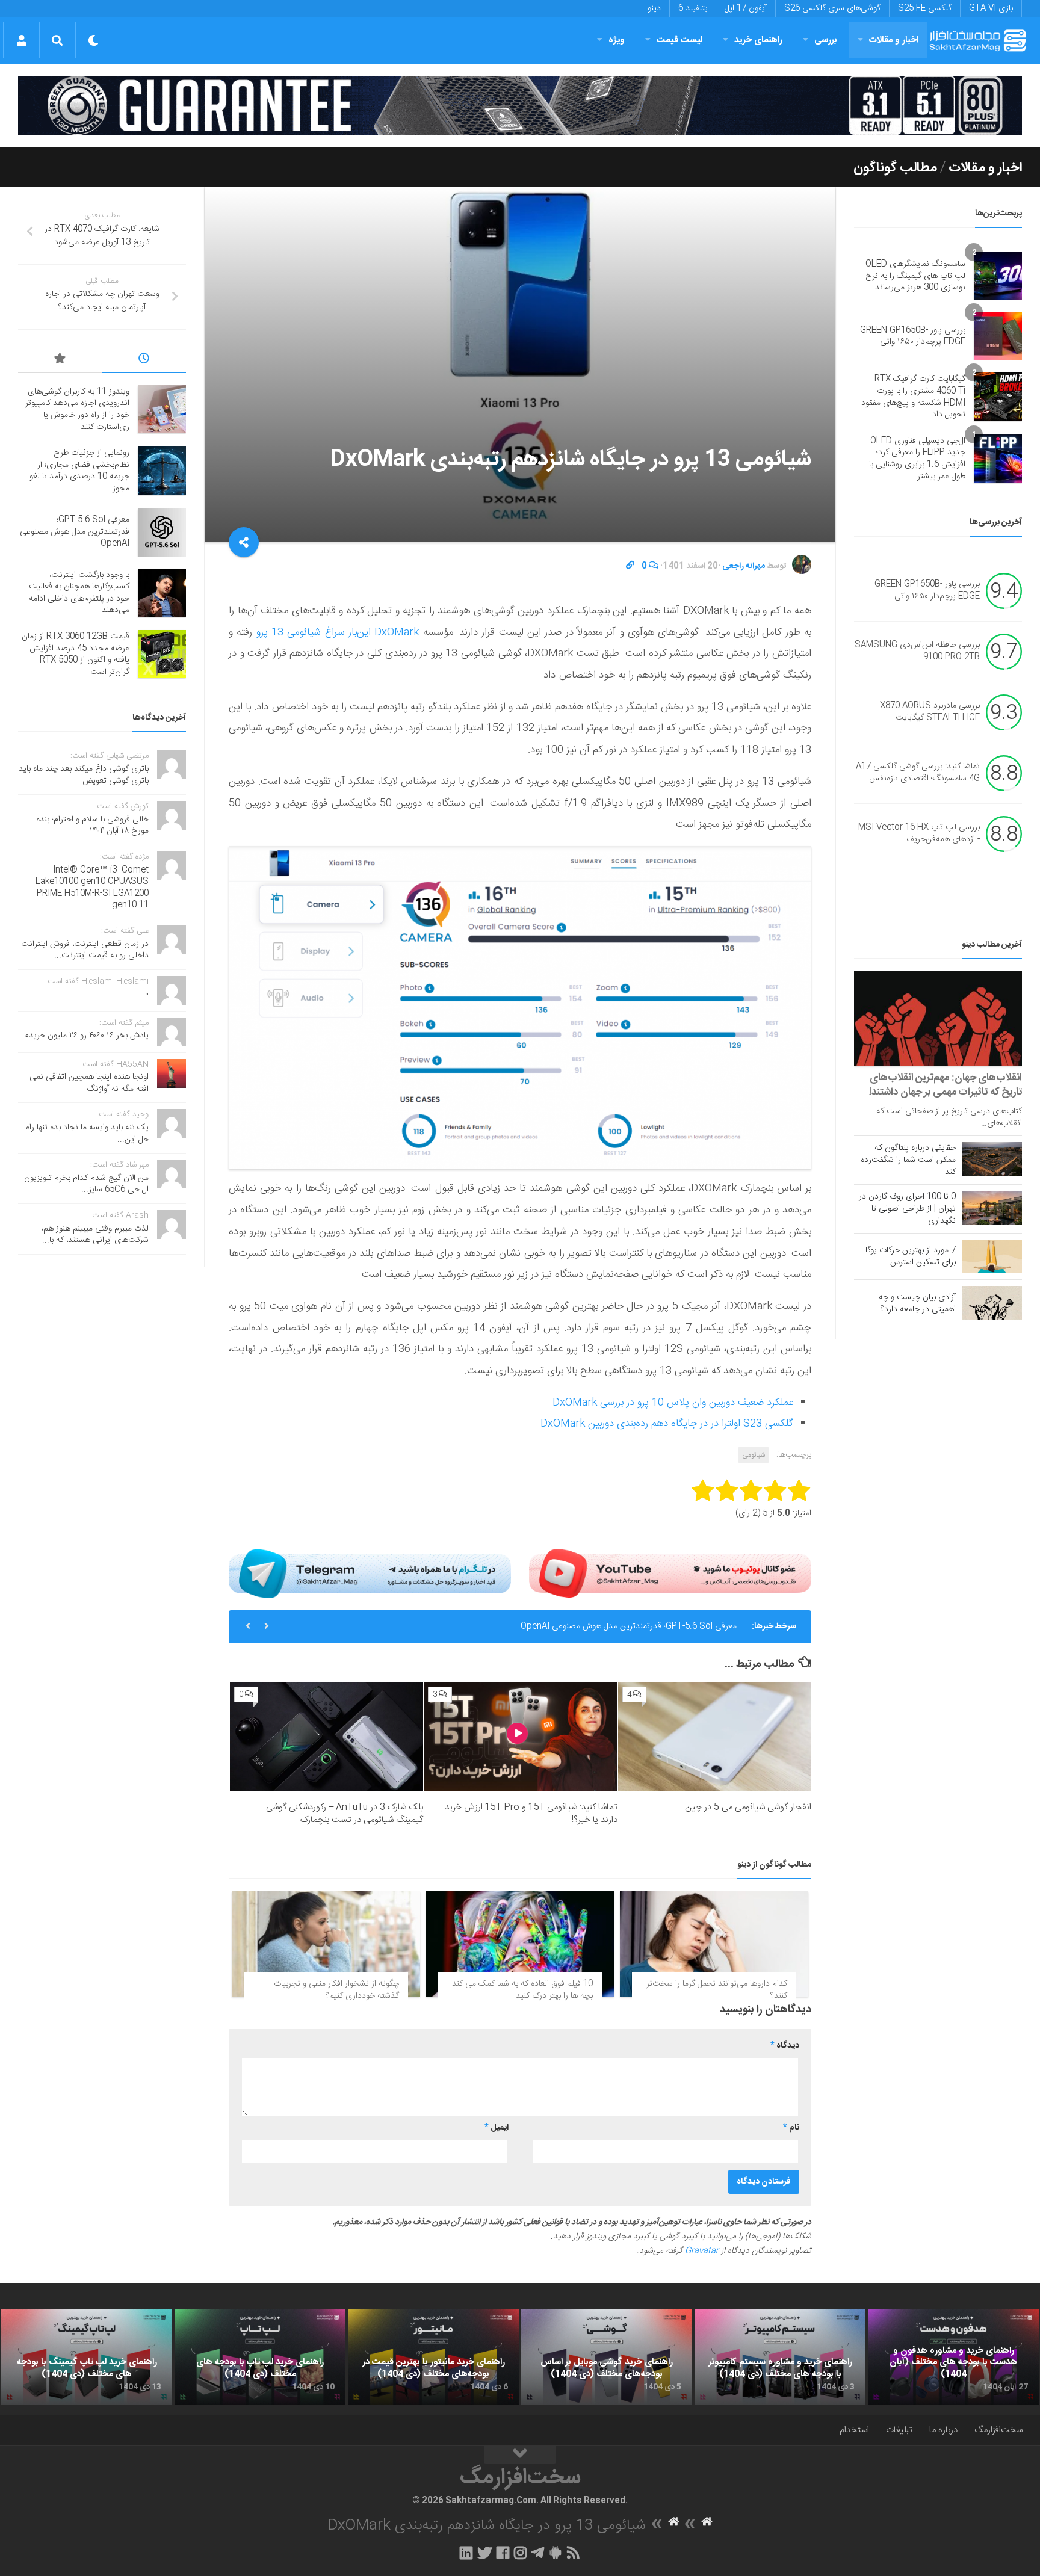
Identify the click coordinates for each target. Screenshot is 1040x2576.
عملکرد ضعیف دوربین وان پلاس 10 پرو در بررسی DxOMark (673, 1403)
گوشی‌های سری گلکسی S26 (832, 8)
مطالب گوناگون (895, 168)
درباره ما (943, 2430)
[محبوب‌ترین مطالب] (60, 360)
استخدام (854, 2430)
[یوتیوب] (670, 1574)
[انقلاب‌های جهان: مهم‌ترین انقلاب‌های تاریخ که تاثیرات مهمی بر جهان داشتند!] (938, 1018)
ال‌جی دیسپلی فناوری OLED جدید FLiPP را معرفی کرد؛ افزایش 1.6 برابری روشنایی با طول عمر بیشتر (917, 459)
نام (791, 2128)
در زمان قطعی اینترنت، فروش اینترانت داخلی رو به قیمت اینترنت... (85, 950)
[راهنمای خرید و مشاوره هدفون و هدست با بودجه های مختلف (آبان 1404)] (953, 2358)
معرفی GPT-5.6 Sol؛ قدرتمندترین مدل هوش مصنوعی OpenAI (629, 1626)
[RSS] (574, 2553)
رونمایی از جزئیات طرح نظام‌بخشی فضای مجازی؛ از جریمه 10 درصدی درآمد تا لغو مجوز (79, 471)
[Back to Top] (520, 2455)
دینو (654, 8)
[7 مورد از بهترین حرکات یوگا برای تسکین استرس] (992, 1256)
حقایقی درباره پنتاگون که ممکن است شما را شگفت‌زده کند (908, 1160)
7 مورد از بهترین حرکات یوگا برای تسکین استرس (911, 1256)
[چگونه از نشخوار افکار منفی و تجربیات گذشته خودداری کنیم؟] (326, 1944)
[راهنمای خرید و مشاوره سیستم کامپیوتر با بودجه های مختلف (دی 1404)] (780, 2358)
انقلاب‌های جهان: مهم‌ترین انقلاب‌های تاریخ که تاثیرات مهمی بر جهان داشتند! (946, 1085)
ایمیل (497, 2128)
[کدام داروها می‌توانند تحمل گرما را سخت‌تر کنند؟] (714, 1944)
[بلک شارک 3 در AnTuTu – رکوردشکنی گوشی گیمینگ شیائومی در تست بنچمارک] (327, 1737)
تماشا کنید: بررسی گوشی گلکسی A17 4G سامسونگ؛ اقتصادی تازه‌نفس (918, 773)
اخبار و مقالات (894, 40)
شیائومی (754, 1455)
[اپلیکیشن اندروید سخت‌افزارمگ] (555, 2553)
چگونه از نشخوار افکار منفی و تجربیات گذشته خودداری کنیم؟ (336, 1990)
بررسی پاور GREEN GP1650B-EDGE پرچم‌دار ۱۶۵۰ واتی (913, 336)
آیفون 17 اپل (746, 8)
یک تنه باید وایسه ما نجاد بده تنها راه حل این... (87, 1134)
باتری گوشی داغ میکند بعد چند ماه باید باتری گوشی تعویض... (84, 775)
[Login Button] (21, 40)
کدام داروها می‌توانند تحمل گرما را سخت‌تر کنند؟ (717, 1990)
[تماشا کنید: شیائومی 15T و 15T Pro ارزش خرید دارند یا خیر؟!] (520, 1737)
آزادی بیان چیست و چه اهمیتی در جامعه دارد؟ (917, 1303)
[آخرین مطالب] (144, 360)
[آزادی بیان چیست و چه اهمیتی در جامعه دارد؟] (992, 1303)
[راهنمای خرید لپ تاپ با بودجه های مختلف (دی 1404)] (260, 2358)
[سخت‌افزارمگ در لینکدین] (466, 2553)
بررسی (826, 40)
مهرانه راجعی (744, 566)
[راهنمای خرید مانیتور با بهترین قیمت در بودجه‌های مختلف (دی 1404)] (433, 2358)
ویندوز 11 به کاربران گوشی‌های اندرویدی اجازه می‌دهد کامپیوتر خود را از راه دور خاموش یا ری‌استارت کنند (77, 409)
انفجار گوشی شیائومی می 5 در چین (748, 1807)
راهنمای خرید (758, 40)
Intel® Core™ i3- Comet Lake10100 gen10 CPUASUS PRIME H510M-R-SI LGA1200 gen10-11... (92, 888)
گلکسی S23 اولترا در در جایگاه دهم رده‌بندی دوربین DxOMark (667, 1424)
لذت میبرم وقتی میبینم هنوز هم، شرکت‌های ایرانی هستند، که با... (95, 1235)
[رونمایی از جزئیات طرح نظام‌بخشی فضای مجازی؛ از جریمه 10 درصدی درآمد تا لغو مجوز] (162, 471)
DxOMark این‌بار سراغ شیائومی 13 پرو (338, 632)
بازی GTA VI (991, 8)
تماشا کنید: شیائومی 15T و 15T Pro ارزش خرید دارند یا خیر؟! (531, 1814)
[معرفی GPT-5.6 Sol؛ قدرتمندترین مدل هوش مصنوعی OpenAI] (162, 533)
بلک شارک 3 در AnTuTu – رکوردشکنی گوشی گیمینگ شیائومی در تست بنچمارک (345, 1814)
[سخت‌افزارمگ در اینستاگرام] (520, 2553)
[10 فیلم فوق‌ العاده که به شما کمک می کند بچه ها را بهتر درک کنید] (520, 1944)
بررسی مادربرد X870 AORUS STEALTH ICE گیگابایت (930, 712)
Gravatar (702, 2251)
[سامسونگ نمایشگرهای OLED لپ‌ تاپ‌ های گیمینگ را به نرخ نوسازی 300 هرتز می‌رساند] (998, 276)
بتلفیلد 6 (693, 8)
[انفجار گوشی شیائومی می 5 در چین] (715, 1737)
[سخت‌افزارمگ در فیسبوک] (503, 2553)
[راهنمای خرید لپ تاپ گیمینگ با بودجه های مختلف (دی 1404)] (87, 2358)
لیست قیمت (679, 40)
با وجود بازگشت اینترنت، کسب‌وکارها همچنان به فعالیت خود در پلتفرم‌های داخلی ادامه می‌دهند (79, 593)
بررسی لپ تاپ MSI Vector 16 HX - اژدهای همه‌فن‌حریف (919, 834)
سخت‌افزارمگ (998, 2430)
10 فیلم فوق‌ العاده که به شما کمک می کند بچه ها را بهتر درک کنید (522, 1990)
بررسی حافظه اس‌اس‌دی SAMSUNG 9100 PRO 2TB (917, 652)
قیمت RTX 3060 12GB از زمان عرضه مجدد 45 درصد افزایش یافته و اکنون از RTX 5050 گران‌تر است (76, 654)
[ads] (520, 106)
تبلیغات (899, 2430)
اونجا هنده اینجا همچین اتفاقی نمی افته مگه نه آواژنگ (89, 1083)
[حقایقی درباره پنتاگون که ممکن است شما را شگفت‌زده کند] (992, 1159)
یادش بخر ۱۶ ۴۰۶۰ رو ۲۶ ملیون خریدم (86, 1036)
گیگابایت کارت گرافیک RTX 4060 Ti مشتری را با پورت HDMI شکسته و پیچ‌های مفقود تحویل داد (913, 397)
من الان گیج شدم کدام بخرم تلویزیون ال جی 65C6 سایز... (86, 1184)
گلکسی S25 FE (925, 8)
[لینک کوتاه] (630, 566)
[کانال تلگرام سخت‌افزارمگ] (538, 2553)
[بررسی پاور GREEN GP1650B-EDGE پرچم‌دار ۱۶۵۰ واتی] (998, 336)
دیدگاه (785, 2046)
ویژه (617, 40)
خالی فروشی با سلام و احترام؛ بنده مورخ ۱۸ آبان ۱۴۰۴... (92, 826)
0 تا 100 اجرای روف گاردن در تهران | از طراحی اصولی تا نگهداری (907, 1209)
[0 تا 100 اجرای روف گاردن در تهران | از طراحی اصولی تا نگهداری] (992, 1208)
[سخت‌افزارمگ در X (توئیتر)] (484, 2553)
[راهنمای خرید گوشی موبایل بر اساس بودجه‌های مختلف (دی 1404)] (607, 2358)
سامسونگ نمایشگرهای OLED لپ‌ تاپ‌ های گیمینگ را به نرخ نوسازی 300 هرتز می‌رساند (915, 276)
